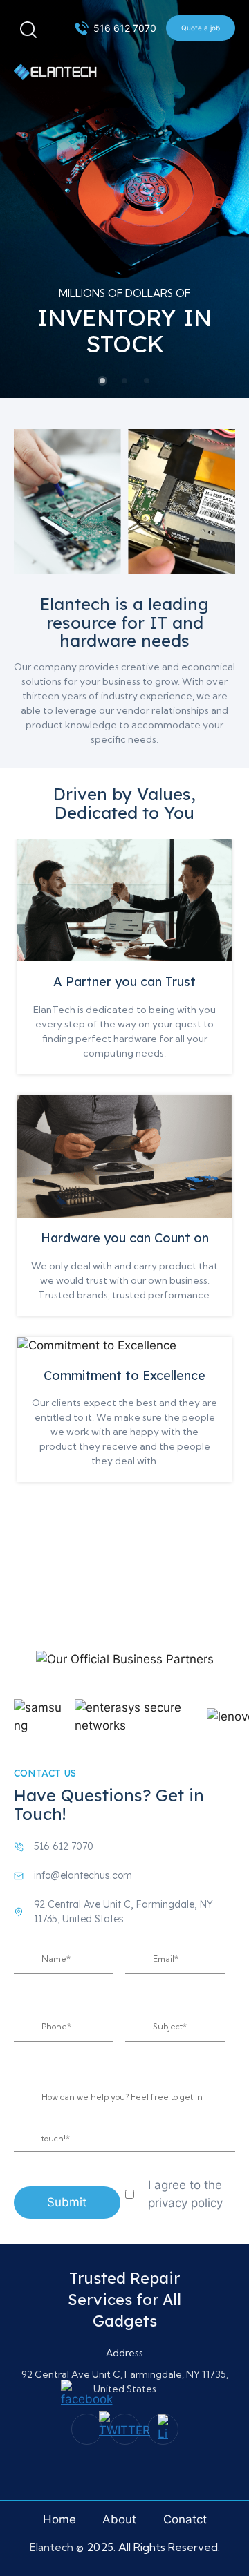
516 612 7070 (64, 1846)
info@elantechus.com (83, 1875)
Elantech (53, 2547)
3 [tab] (147, 381)
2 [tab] (124, 381)
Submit (67, 2202)
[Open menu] (224, 64)
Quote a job (201, 28)
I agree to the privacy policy (185, 2194)
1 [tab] (102, 381)
